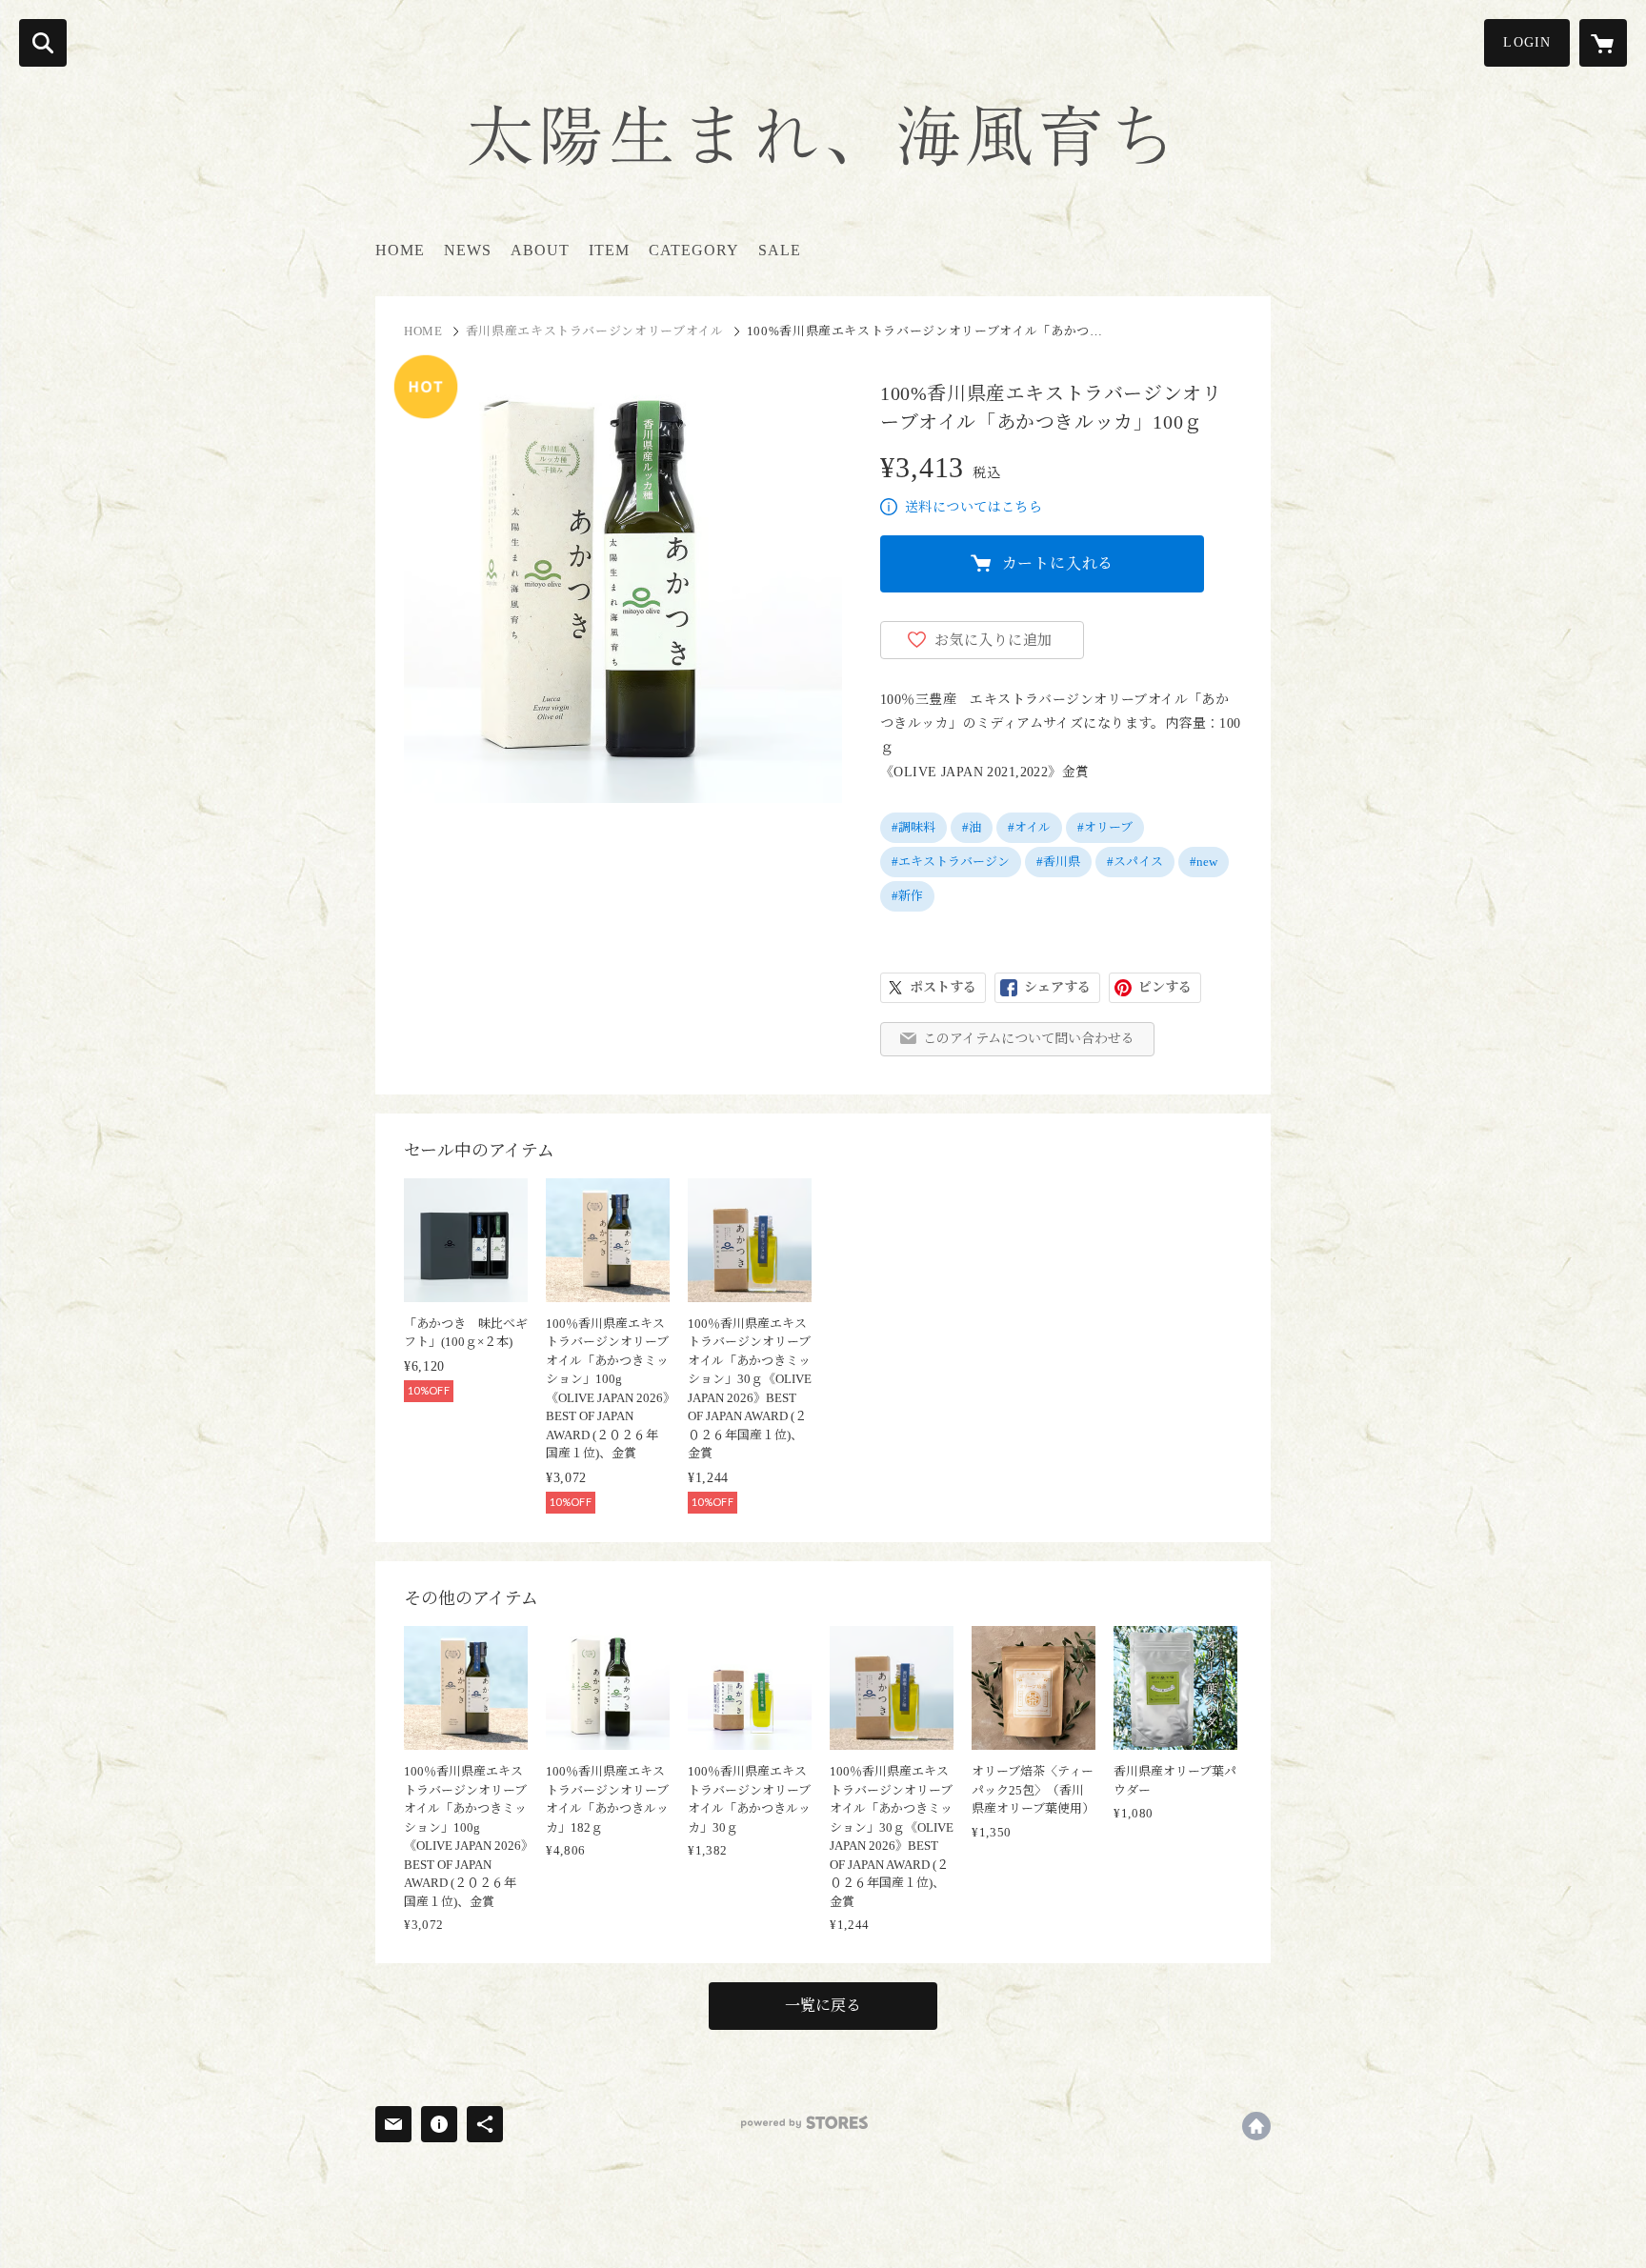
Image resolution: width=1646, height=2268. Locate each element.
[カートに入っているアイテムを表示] (1603, 43)
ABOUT (540, 250)
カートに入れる (1058, 563)
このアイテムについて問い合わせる (1029, 1039)
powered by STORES (804, 2123)
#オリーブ (1105, 827)
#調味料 (913, 827)
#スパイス (1135, 862)
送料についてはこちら (974, 507)
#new (1204, 862)
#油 (972, 827)
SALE (780, 250)
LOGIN (1527, 42)
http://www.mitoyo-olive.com (1256, 2126)
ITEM (609, 250)
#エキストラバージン (951, 862)
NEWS (468, 250)
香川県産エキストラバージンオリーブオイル (595, 331)
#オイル (1029, 827)
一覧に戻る (823, 2006)
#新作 (907, 896)
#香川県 (1058, 862)
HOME (400, 250)
